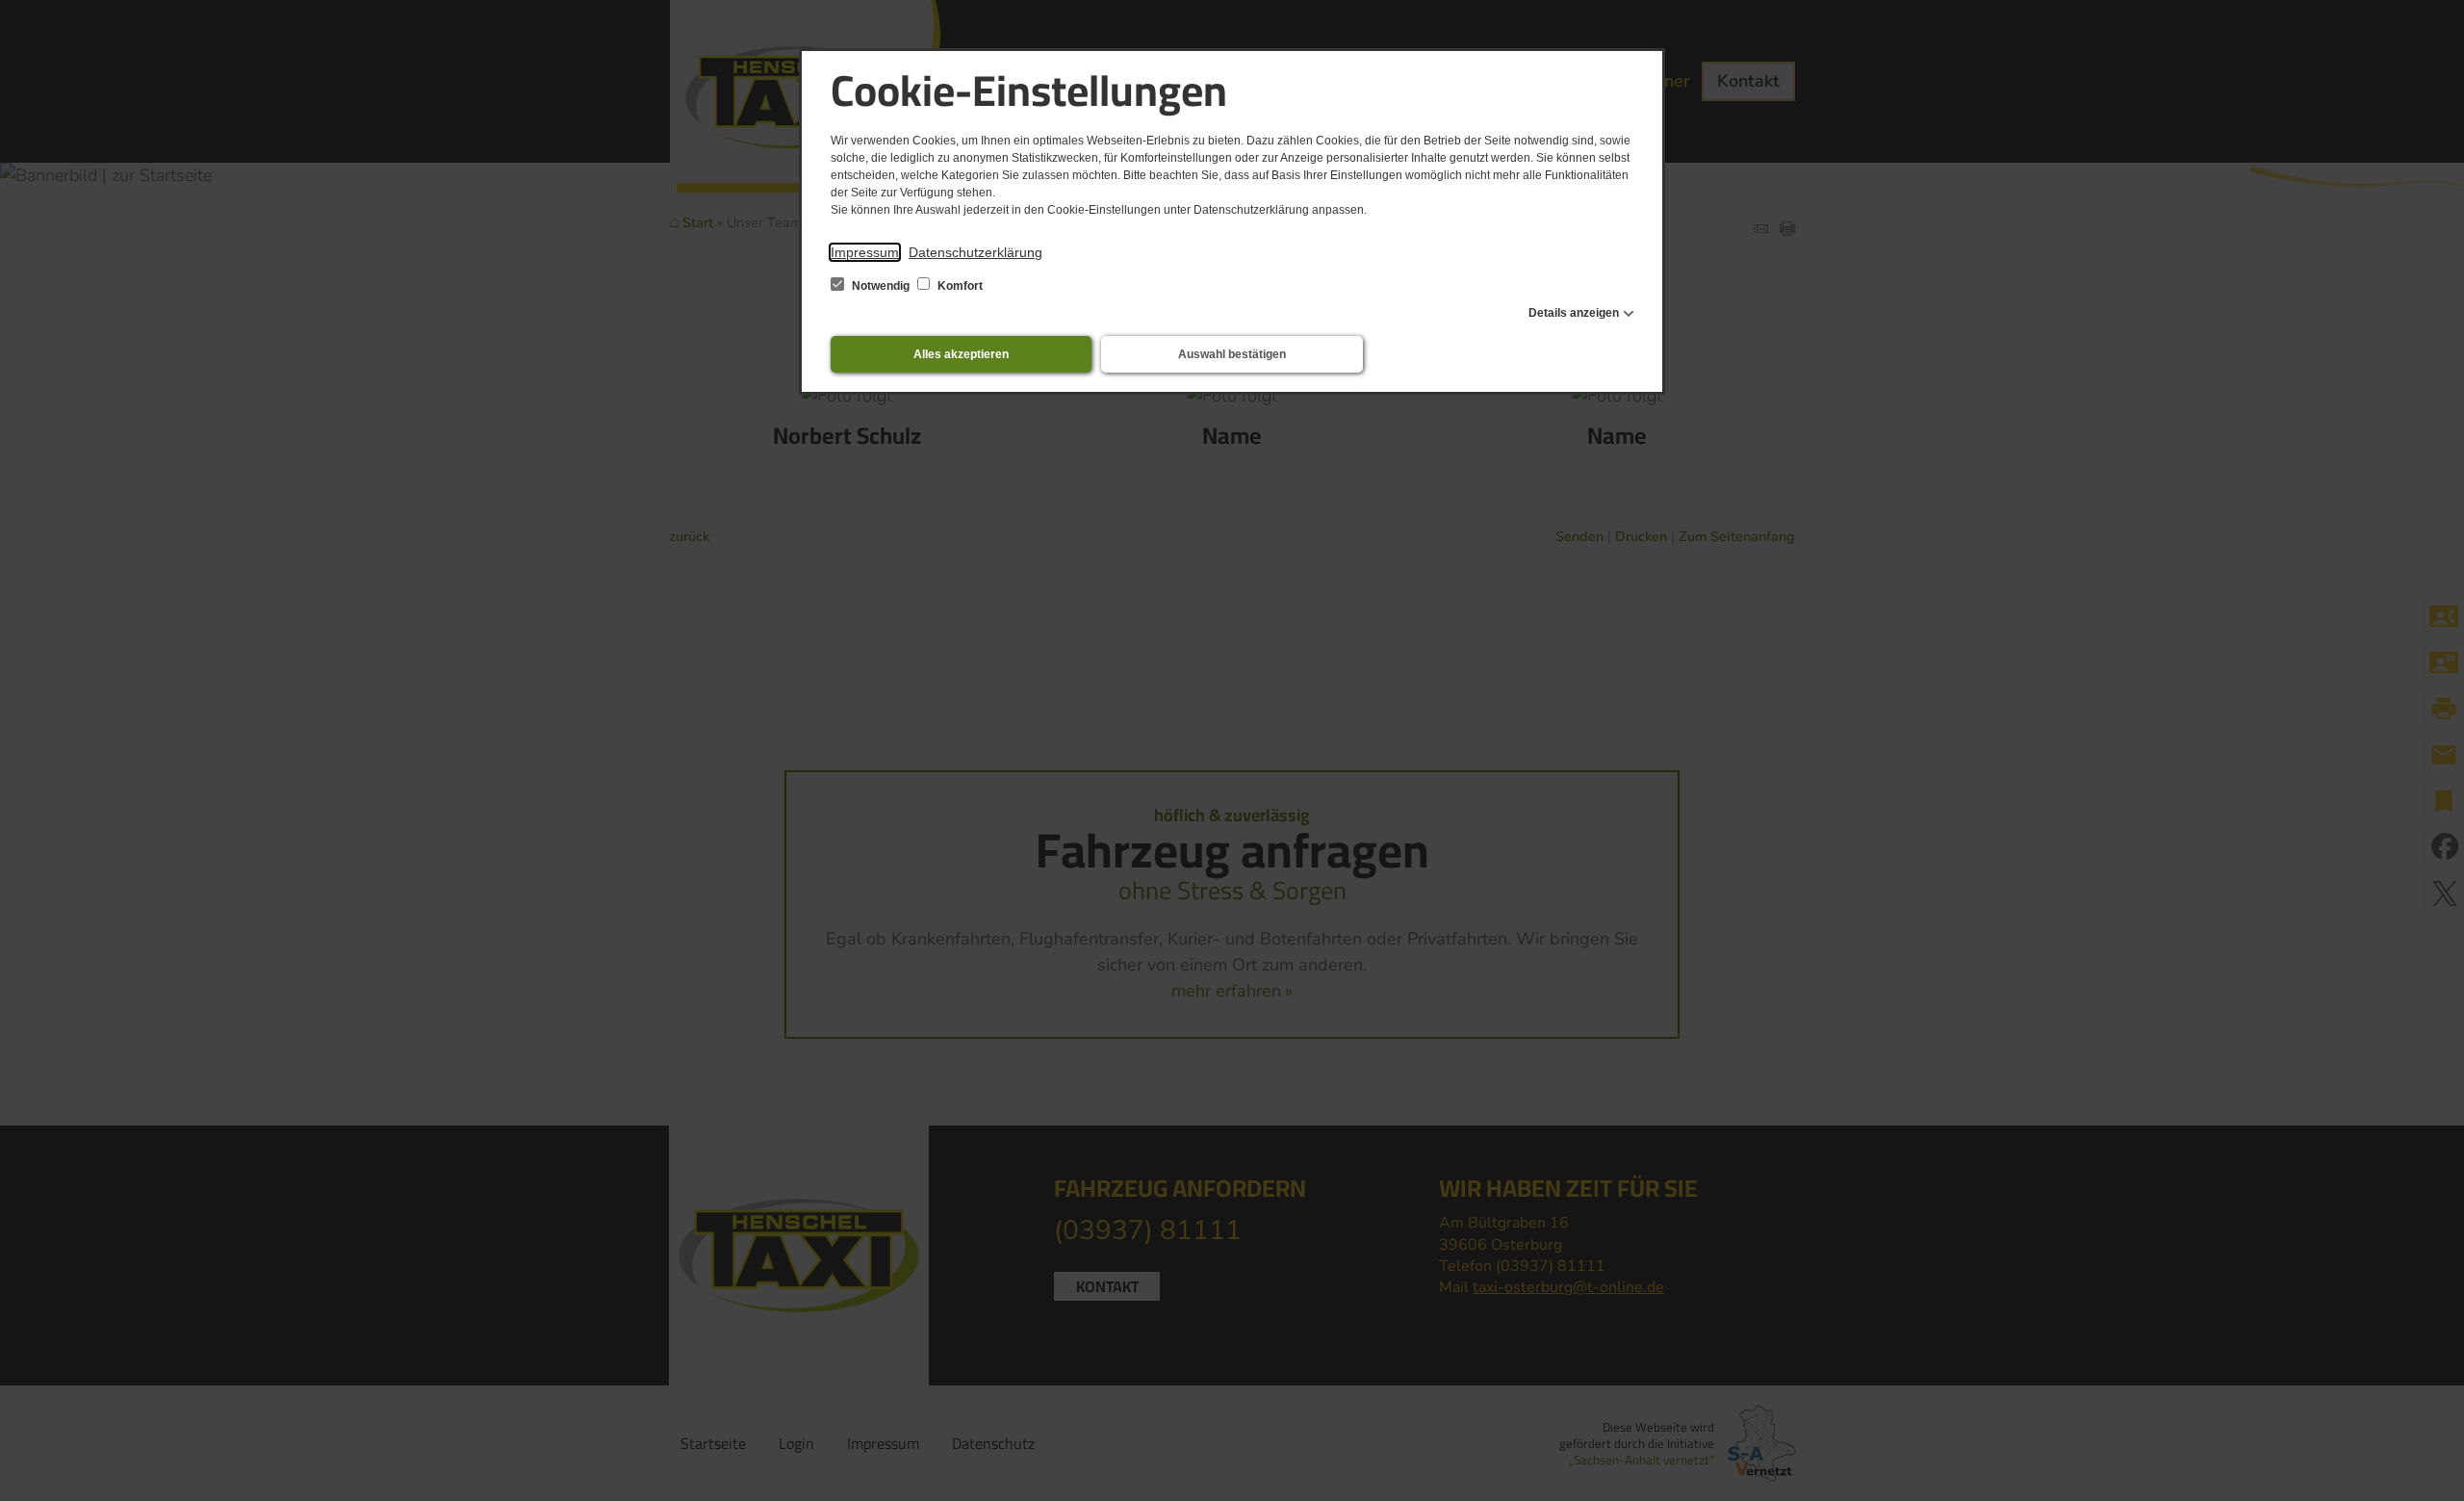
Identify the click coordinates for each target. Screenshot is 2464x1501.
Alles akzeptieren (961, 354)
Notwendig (881, 286)
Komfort (959, 286)
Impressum (865, 252)
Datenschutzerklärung (975, 252)
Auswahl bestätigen (1232, 354)
